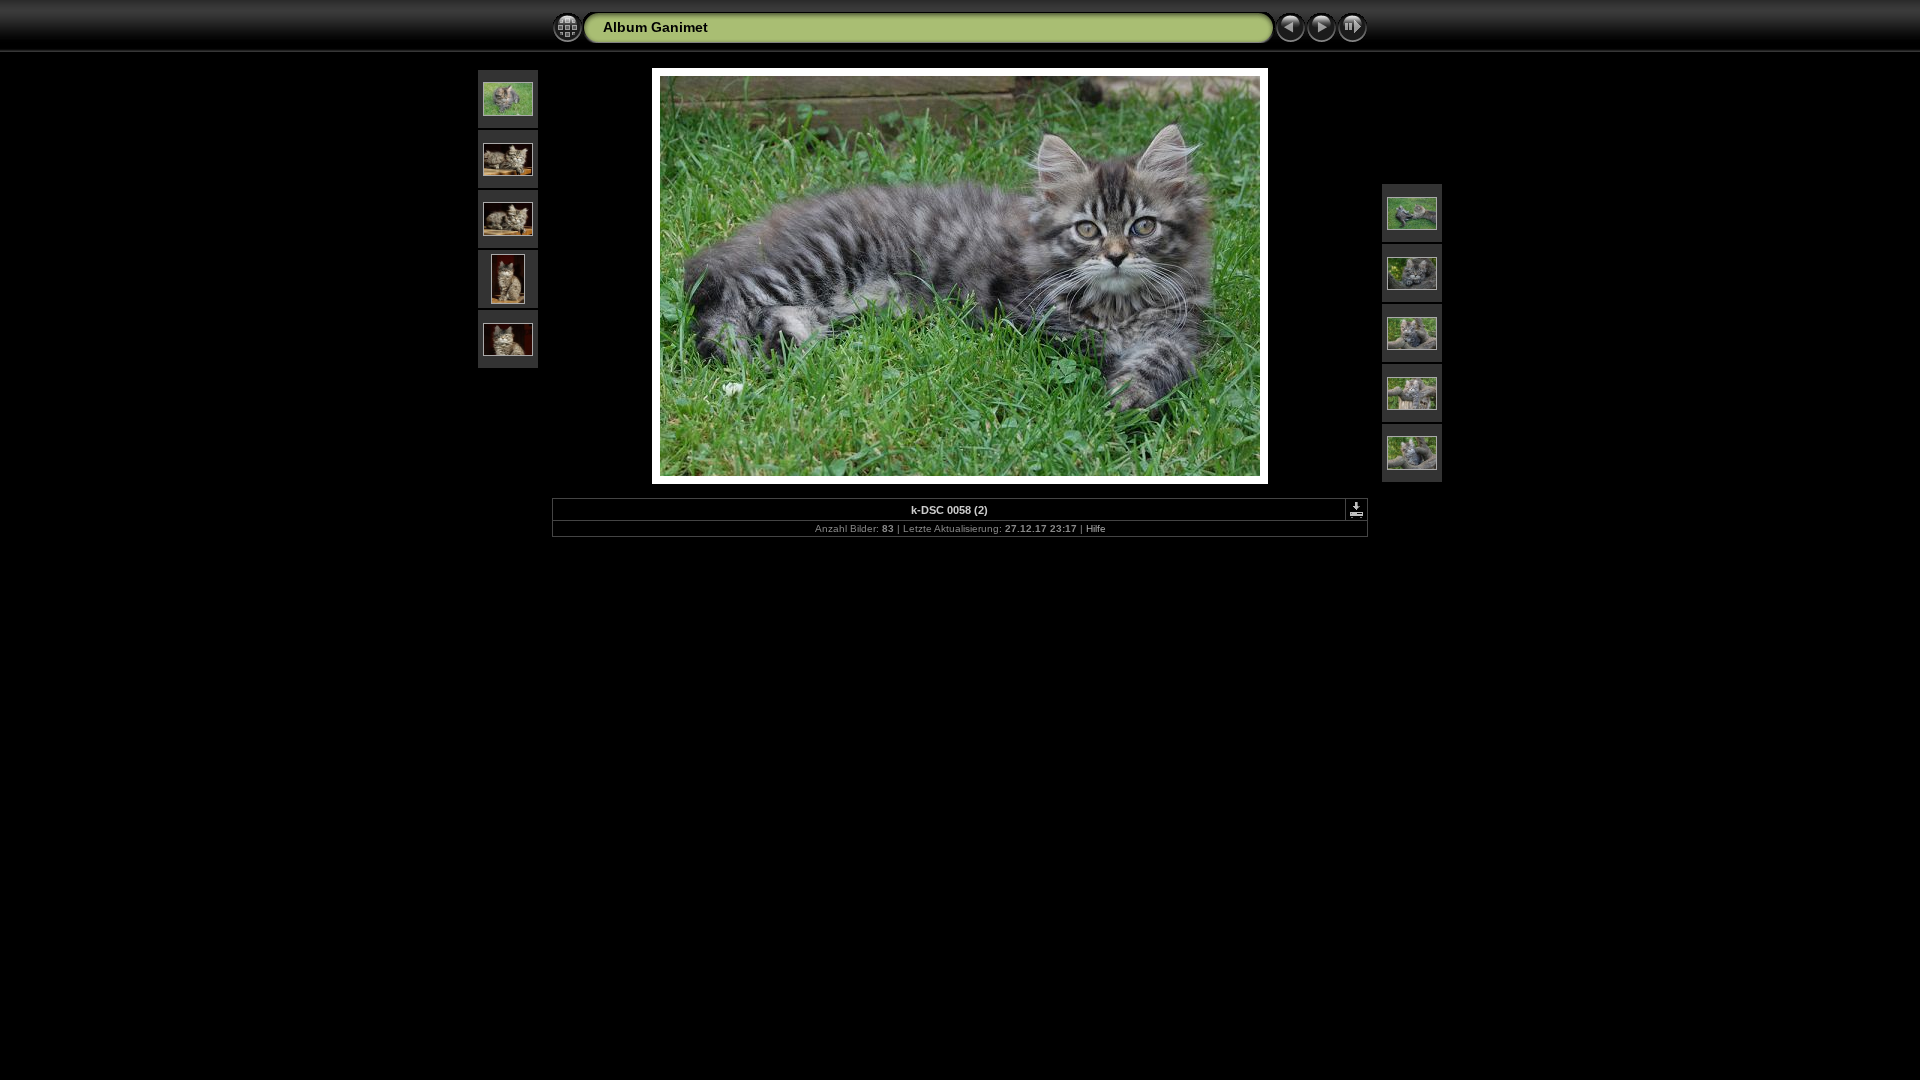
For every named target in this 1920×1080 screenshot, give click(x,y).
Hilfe (1096, 528)
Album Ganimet (655, 27)
